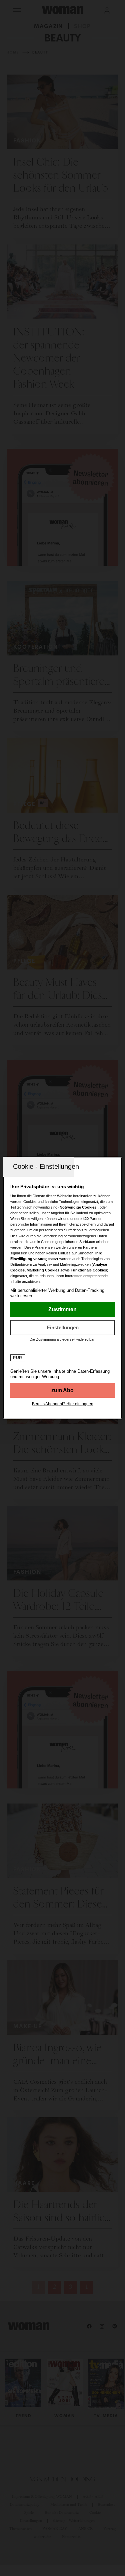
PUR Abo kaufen (62, 1390)
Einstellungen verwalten (62, 1328)
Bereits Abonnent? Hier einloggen (63, 1404)
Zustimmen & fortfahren (62, 1310)
